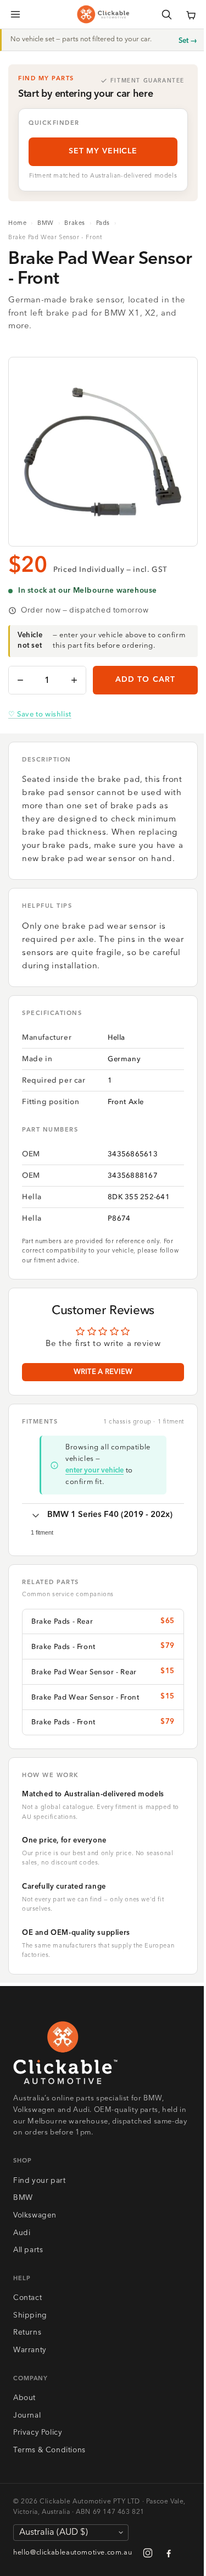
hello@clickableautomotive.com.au (73, 2553)
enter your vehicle (94, 1471)
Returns (27, 2333)
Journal (27, 2416)
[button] (191, 14)
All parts (28, 2250)
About (24, 2398)
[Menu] (15, 14)
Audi (22, 2233)
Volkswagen (35, 2216)
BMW (46, 224)
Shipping (30, 2316)
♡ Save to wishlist (40, 714)
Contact (27, 2298)
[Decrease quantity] (20, 680)
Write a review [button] (103, 1372)
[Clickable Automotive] (103, 14)
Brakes (75, 224)
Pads (103, 224)
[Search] (166, 14)
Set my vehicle (103, 151)
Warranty (30, 2350)
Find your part (39, 2181)
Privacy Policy (38, 2433)
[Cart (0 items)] (191, 14)
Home (17, 224)
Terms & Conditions (49, 2450)
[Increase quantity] (74, 680)
